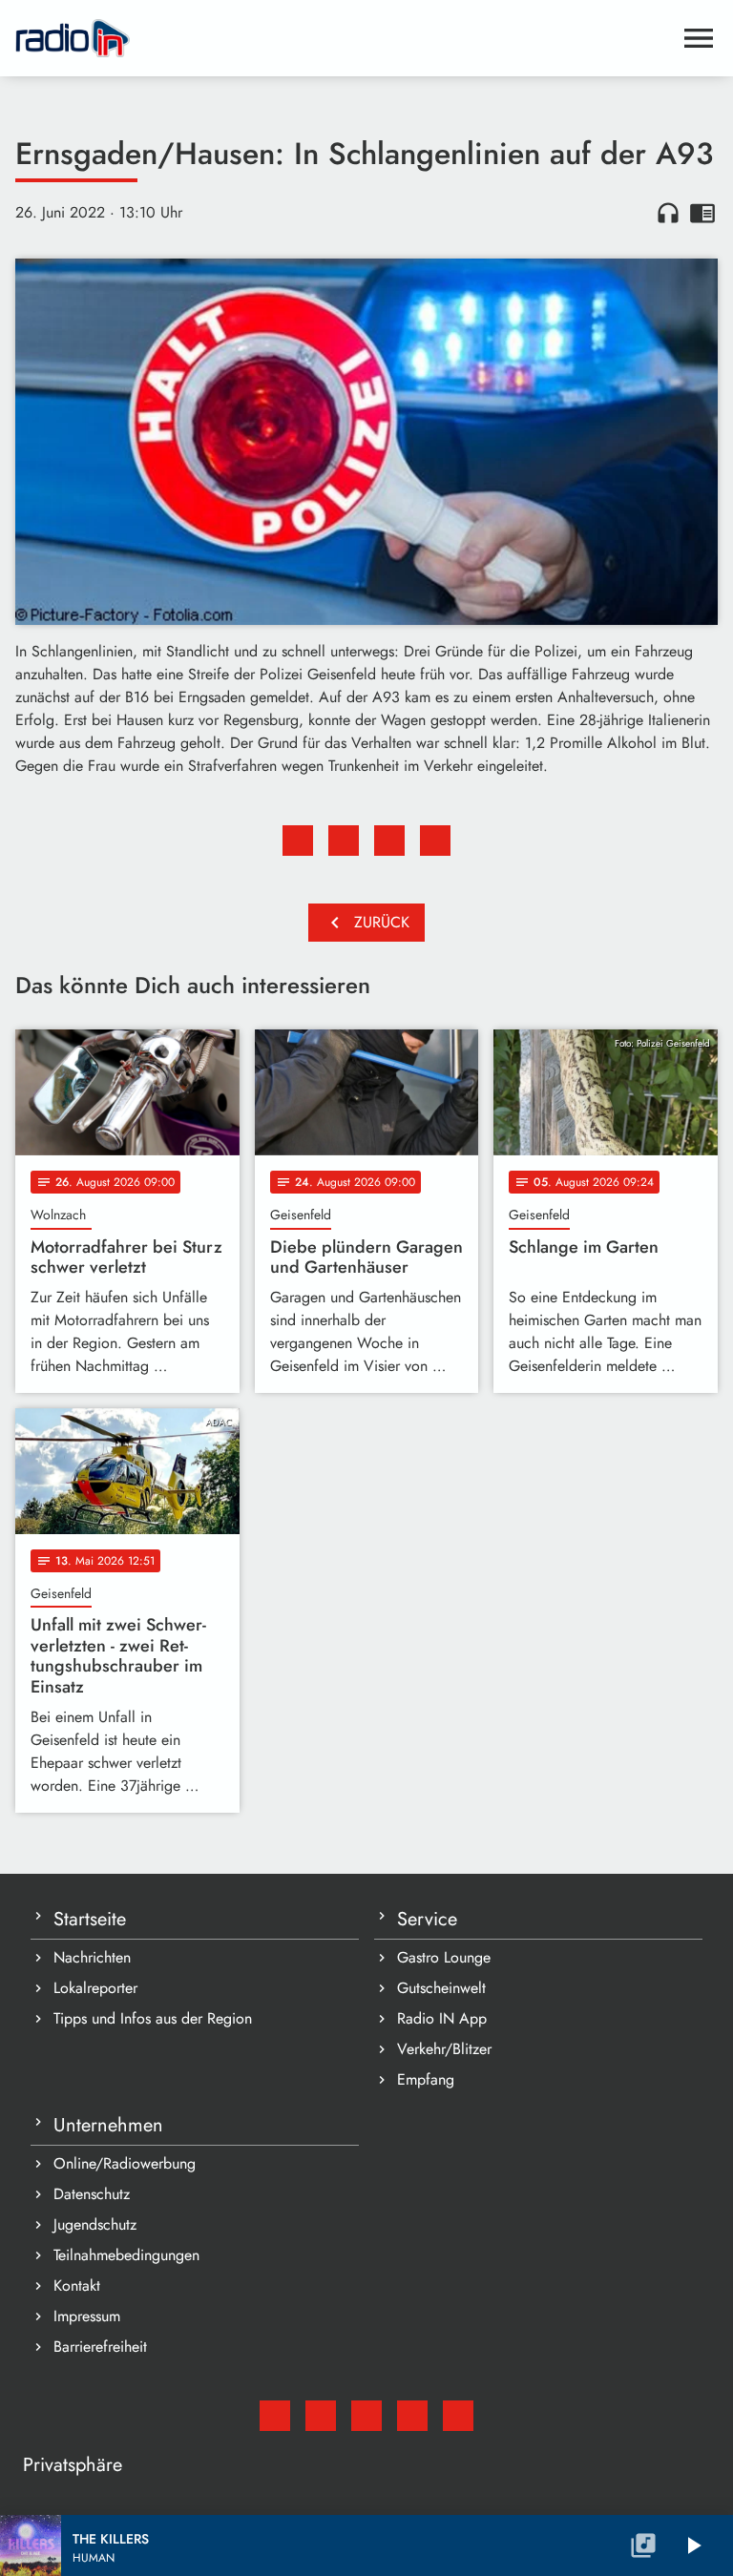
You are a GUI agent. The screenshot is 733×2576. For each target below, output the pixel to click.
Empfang (426, 2079)
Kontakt (77, 2285)
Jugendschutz (95, 2224)
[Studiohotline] (458, 2416)
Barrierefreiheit (100, 2347)
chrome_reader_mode (702, 213)
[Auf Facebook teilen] (298, 841)
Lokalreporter (95, 1988)
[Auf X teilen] (344, 841)
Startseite (90, 1919)
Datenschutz (92, 2194)
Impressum (87, 2316)
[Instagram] (366, 2416)
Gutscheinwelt (441, 1988)
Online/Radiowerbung (125, 2163)
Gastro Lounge (444, 1957)
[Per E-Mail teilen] (435, 841)
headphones (668, 213)
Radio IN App (442, 2018)
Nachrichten (92, 1957)
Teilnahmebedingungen (126, 2255)
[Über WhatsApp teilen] (389, 841)
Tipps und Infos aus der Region (153, 2018)
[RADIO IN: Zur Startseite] (344, 38)
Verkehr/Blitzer (444, 2049)
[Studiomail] (275, 2416)
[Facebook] (321, 2416)
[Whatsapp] (412, 2416)
